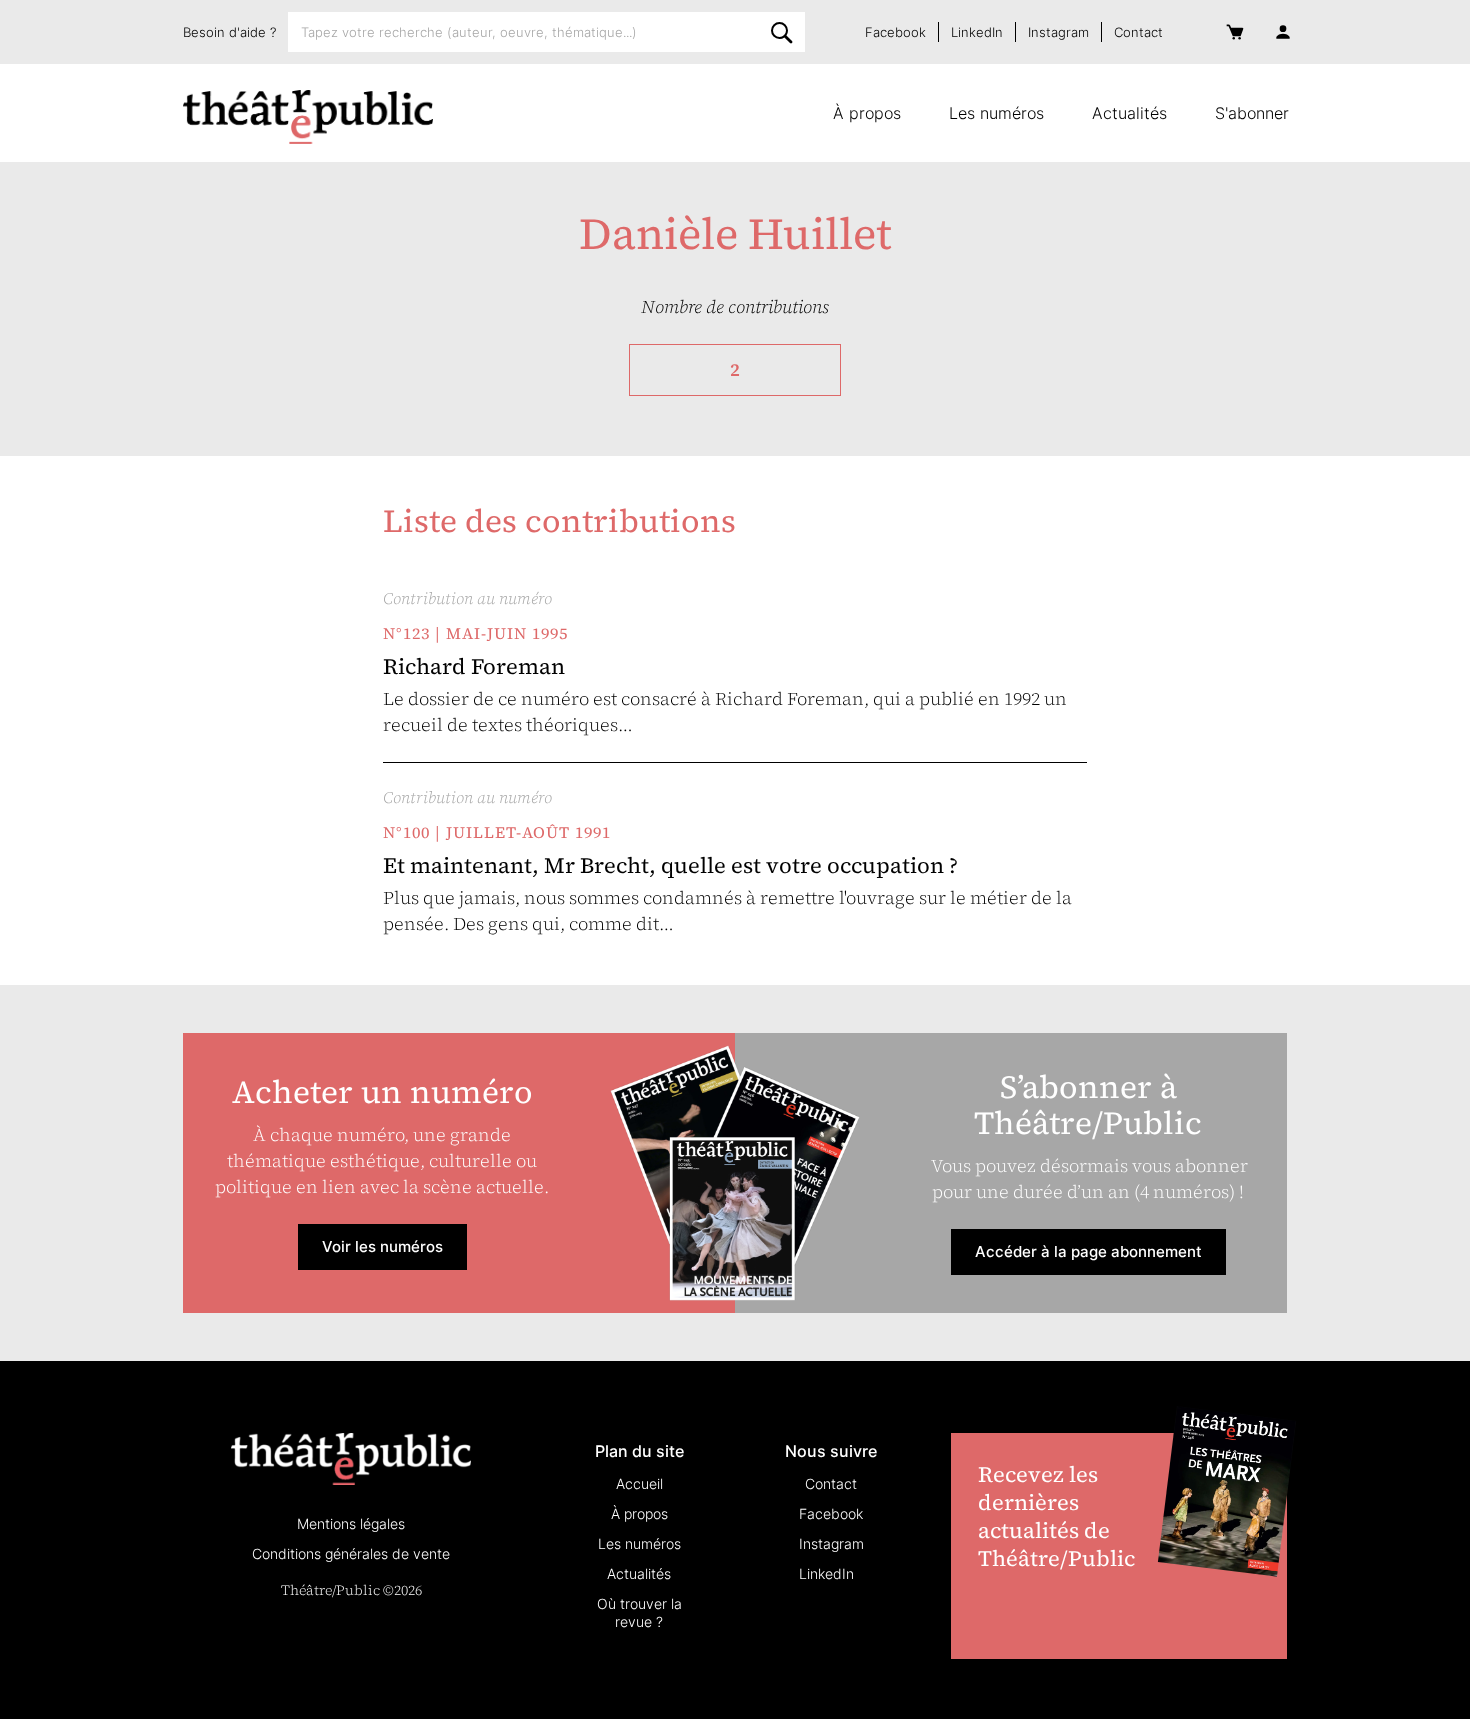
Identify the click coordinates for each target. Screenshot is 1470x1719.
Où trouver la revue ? (639, 1612)
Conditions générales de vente (351, 1553)
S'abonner (1252, 113)
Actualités (1129, 113)
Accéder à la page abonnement (1088, 1251)
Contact (1138, 32)
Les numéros (996, 113)
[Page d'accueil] (308, 117)
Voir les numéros (382, 1246)
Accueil (639, 1483)
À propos (867, 113)
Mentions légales (351, 1523)
